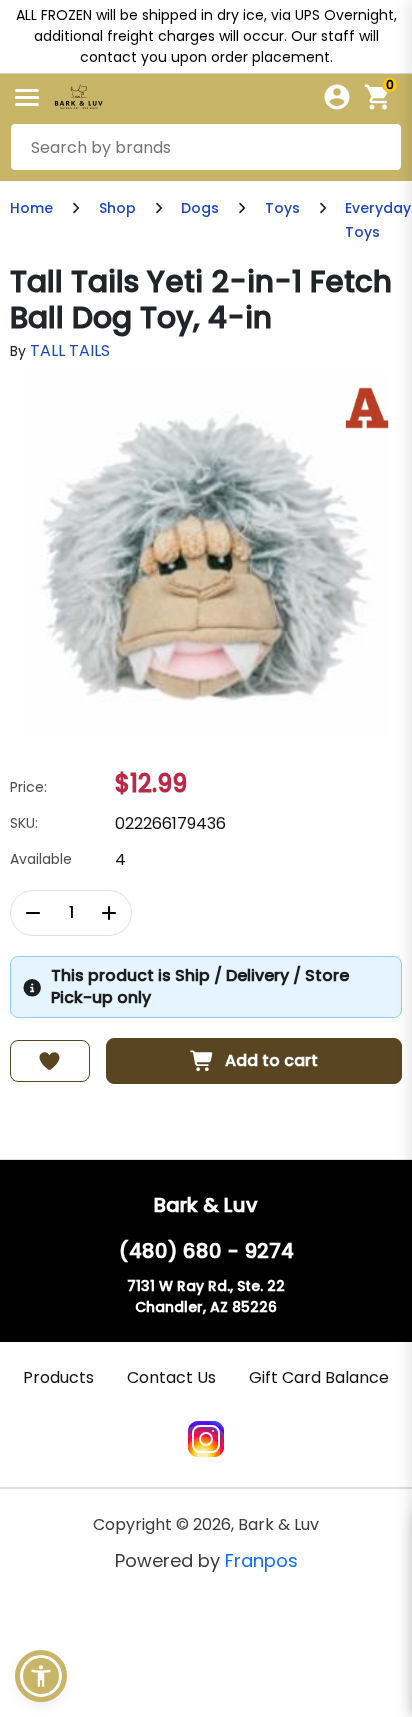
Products (58, 1377)
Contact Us (171, 1377)
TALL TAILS (70, 350)
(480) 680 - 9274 (206, 1251)
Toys (282, 208)
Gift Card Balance (319, 1377)
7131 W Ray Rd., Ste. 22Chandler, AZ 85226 (206, 1296)
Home (31, 208)
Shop (117, 208)
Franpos (261, 1560)
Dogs (200, 208)
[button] (41, 1676)
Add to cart (271, 1060)
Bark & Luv (206, 1205)
